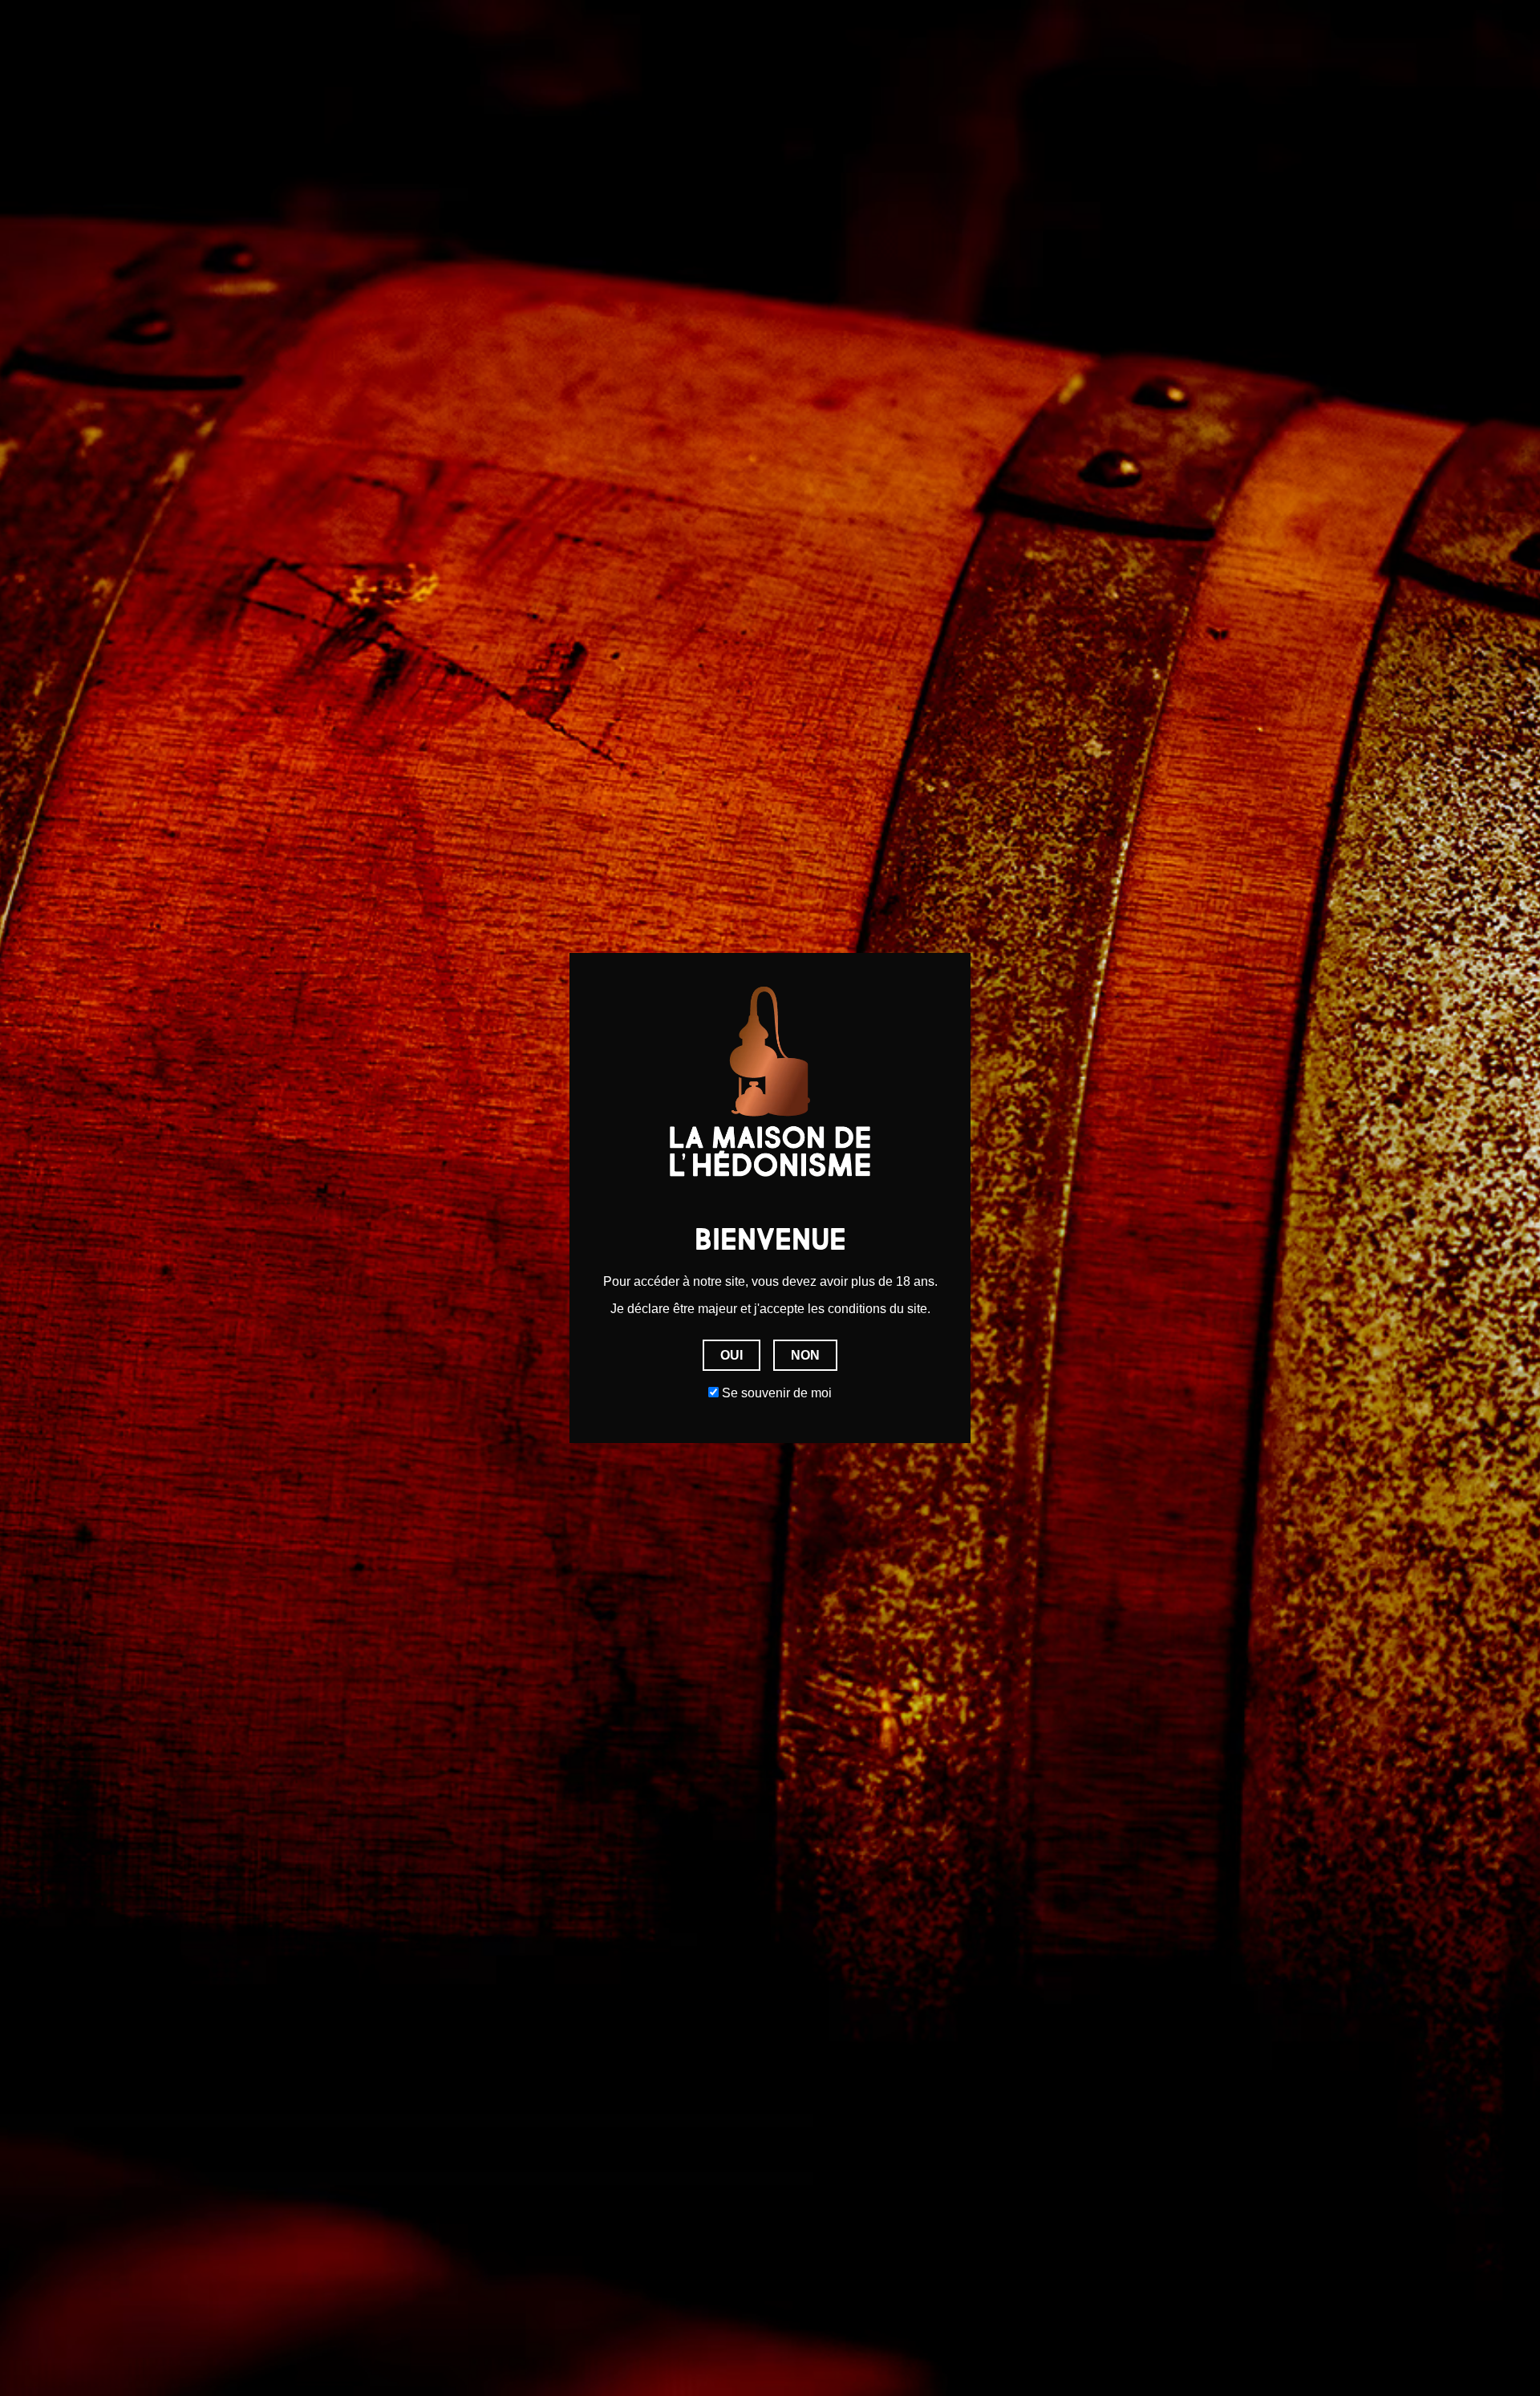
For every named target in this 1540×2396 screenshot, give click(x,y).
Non (805, 1355)
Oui (731, 1355)
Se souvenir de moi (775, 1393)
